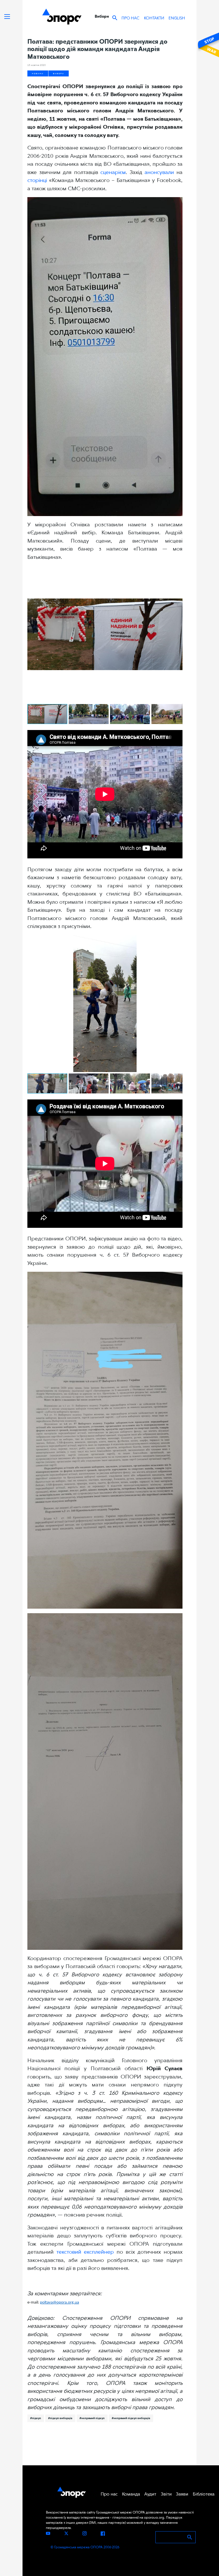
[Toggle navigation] (7, 17)
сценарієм (113, 172)
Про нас (130, 18)
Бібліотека (204, 2494)
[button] (177, 571)
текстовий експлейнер (85, 2252)
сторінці (37, 180)
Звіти (166, 2494)
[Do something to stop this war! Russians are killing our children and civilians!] (208, 45)
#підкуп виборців (60, 2418)
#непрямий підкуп (92, 2418)
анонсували (159, 172)
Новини (38, 73)
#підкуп (36, 2418)
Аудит (150, 2494)
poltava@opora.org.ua (59, 2303)
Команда (131, 2494)
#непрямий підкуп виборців (131, 2418)
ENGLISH (177, 18)
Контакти (154, 18)
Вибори (59, 73)
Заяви (182, 2494)
